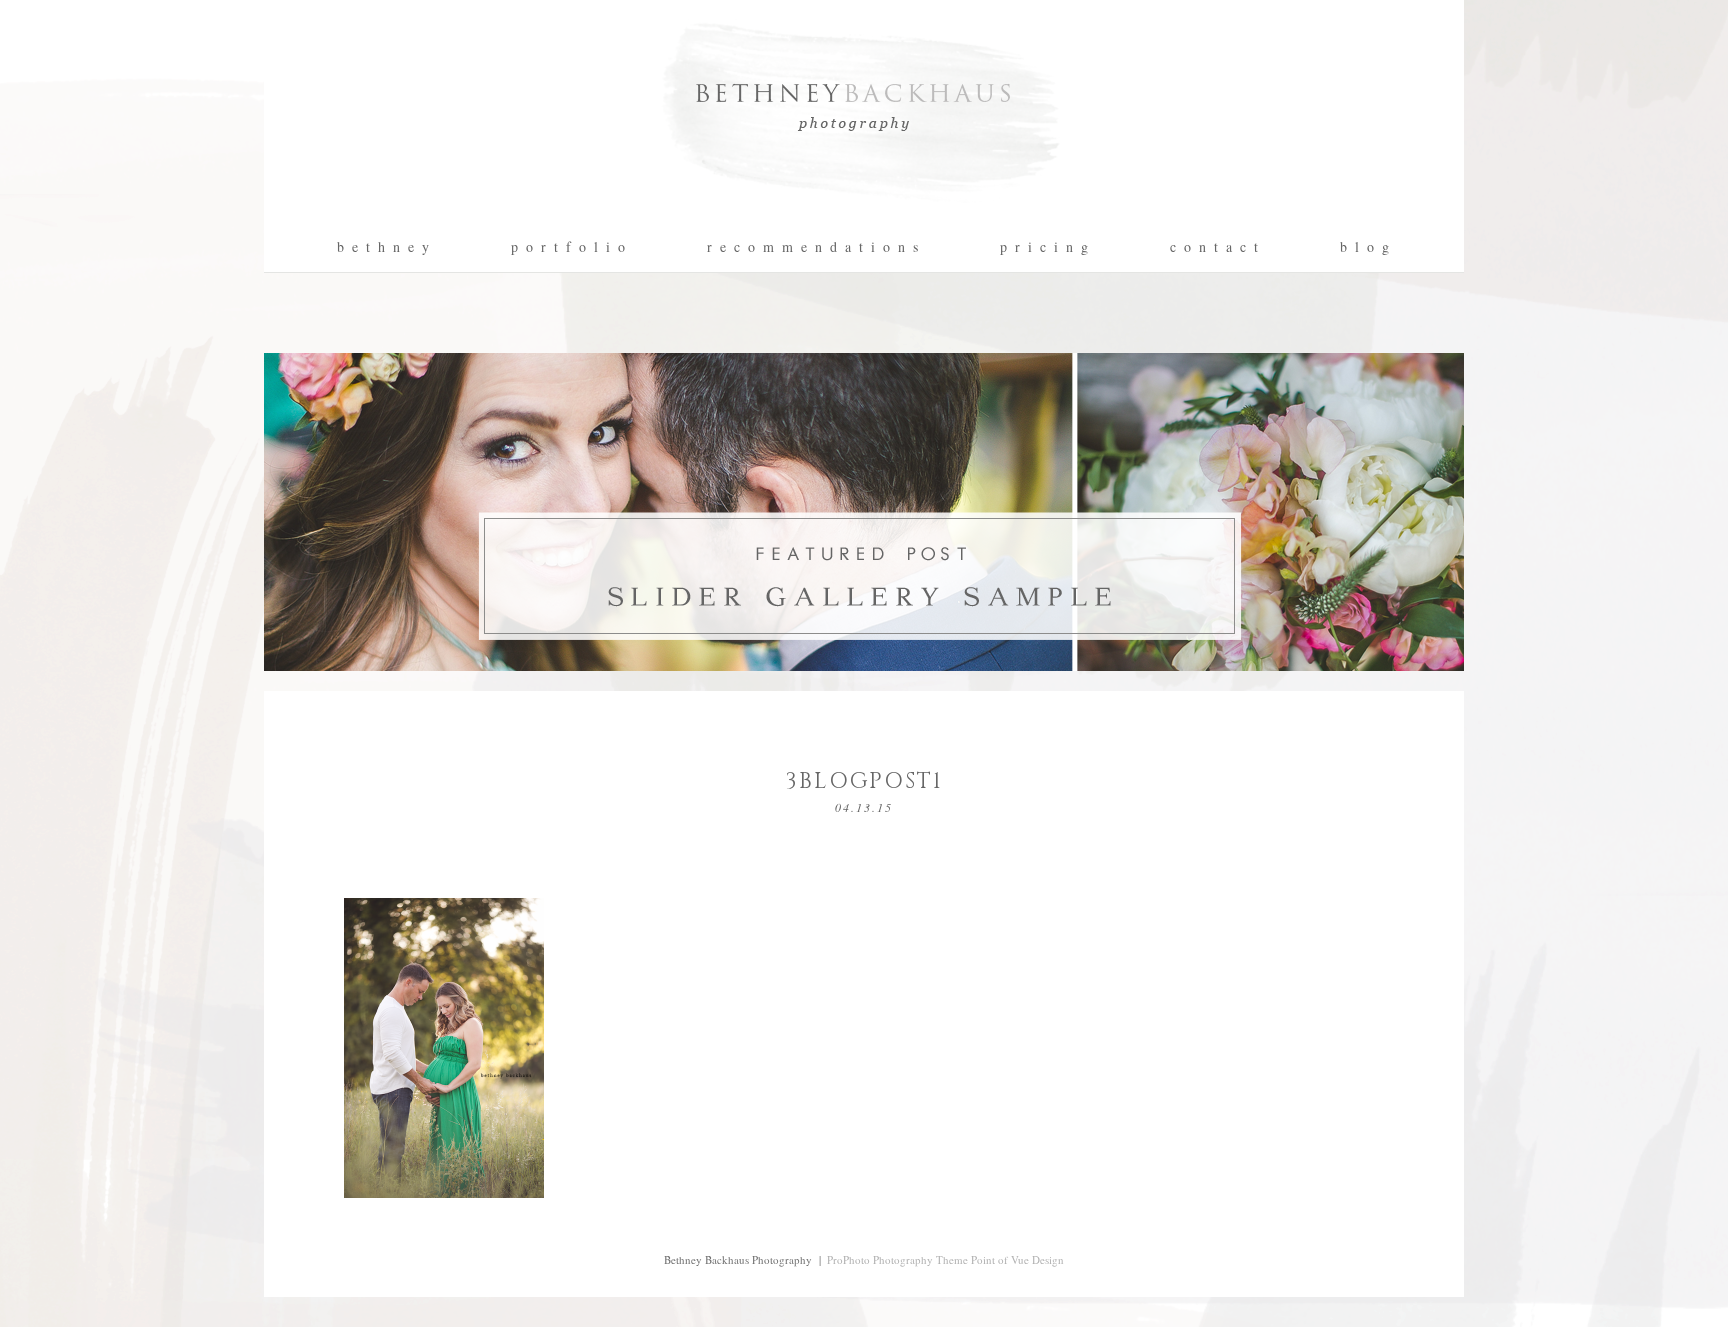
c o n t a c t (1215, 247)
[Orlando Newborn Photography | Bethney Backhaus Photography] (864, 215)
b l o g (1365, 247)
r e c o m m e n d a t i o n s (813, 247)
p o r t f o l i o (569, 247)
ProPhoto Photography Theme (897, 1259)
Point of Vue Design (1017, 1259)
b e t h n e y (384, 247)
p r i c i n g (1045, 247)
